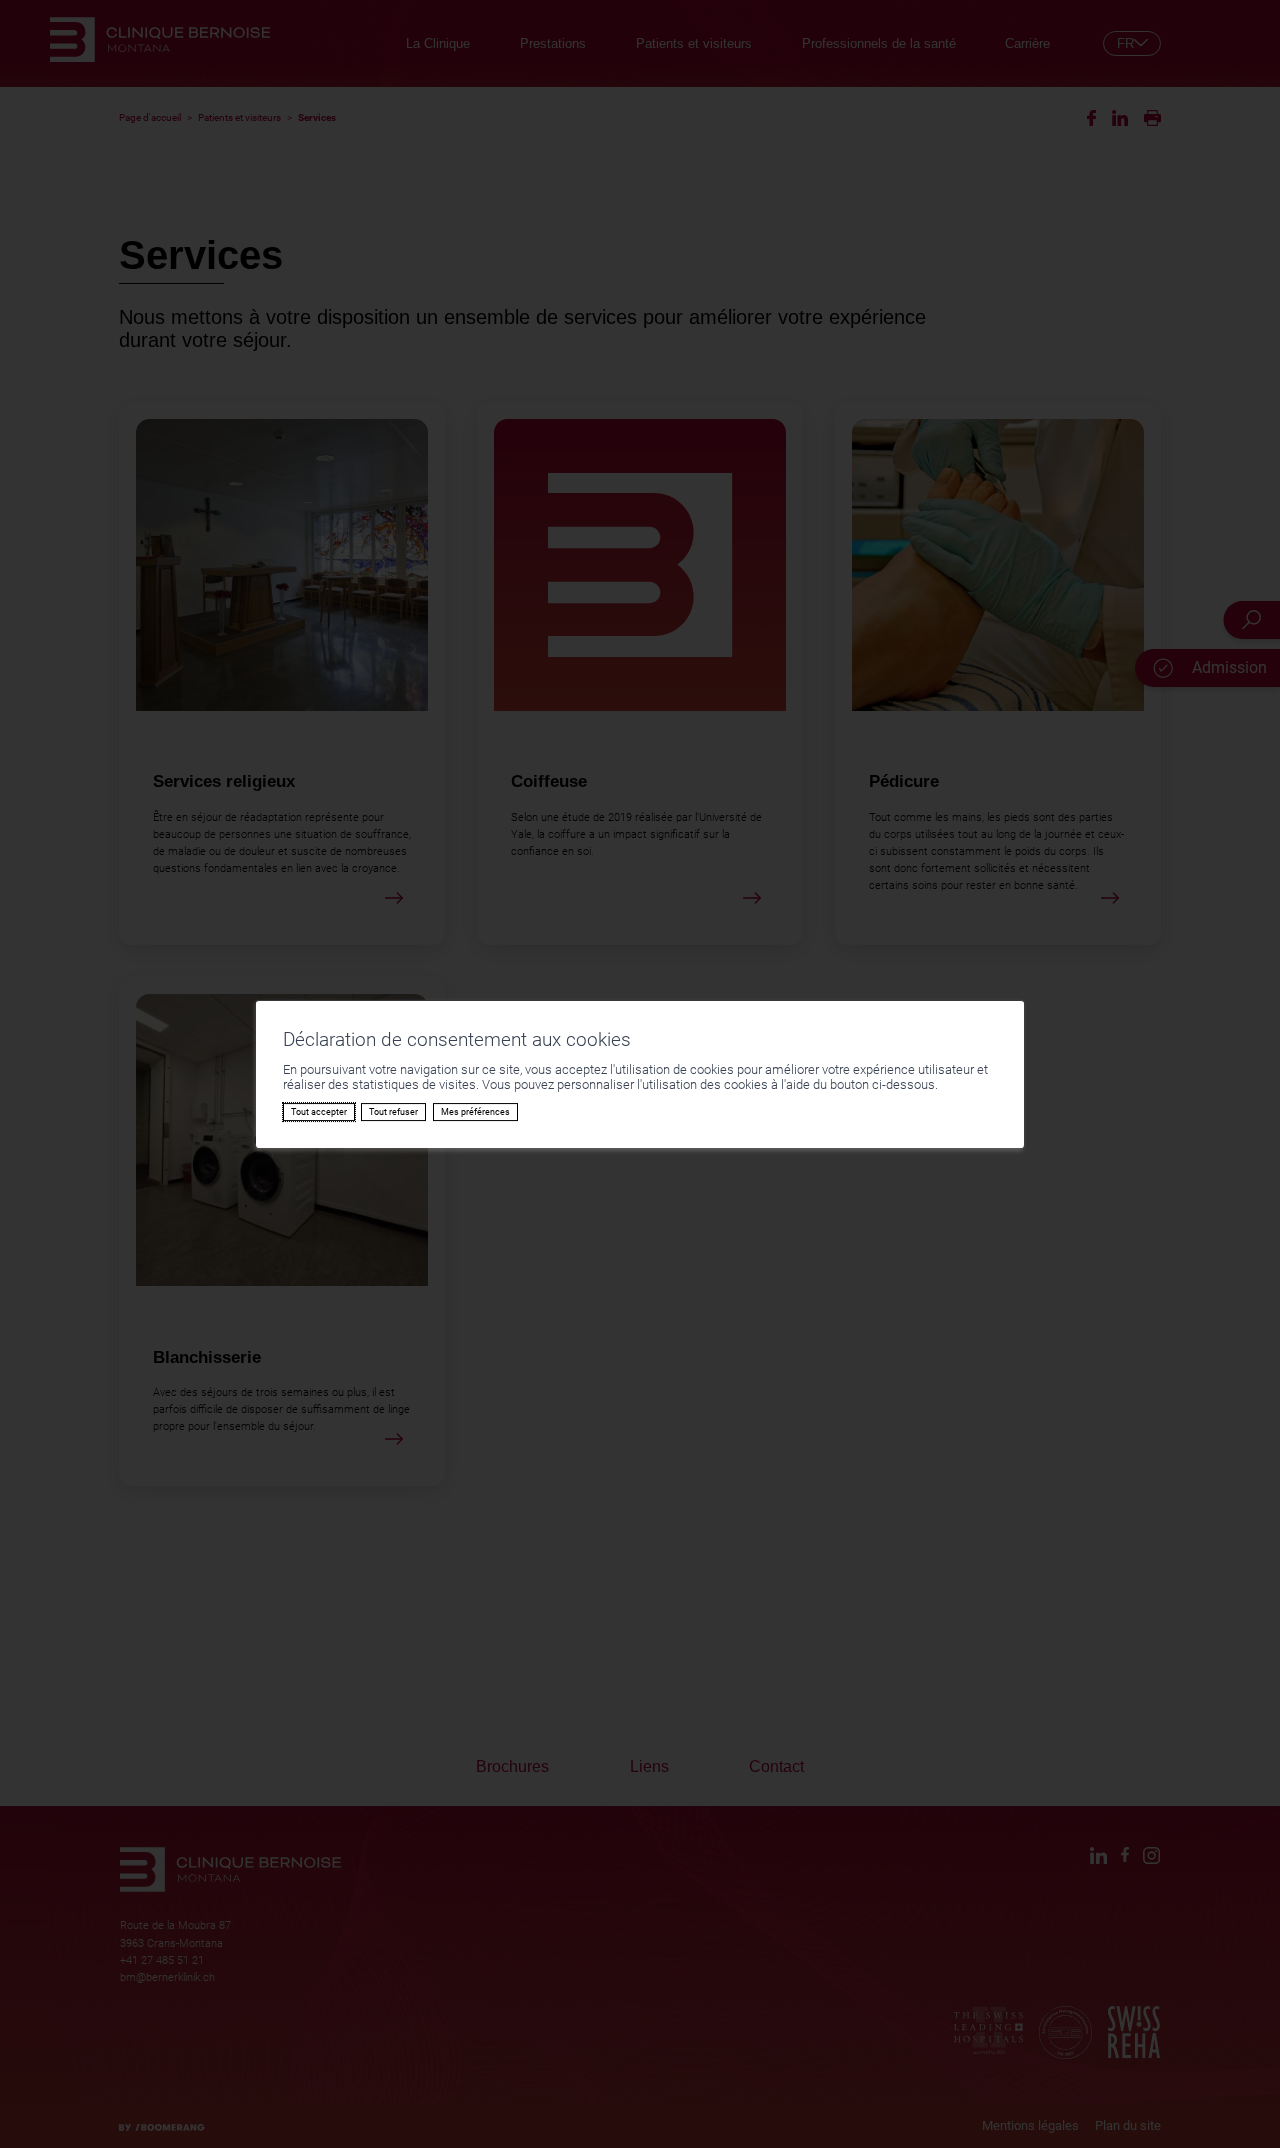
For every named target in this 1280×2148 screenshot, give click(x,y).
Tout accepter (319, 1112)
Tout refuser (393, 1112)
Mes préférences (475, 1112)
